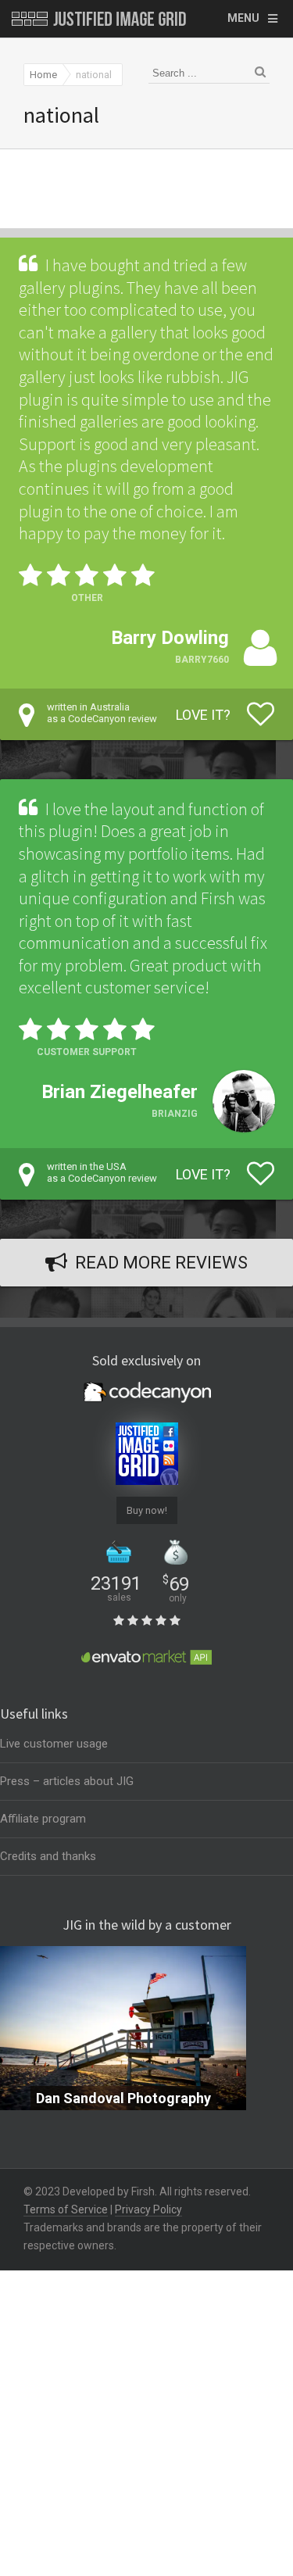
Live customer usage (54, 1744)
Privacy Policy (148, 2209)
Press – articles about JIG (67, 1781)
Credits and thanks (48, 1856)
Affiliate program (43, 1819)
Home (43, 75)
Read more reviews (161, 1263)
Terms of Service (66, 2209)
